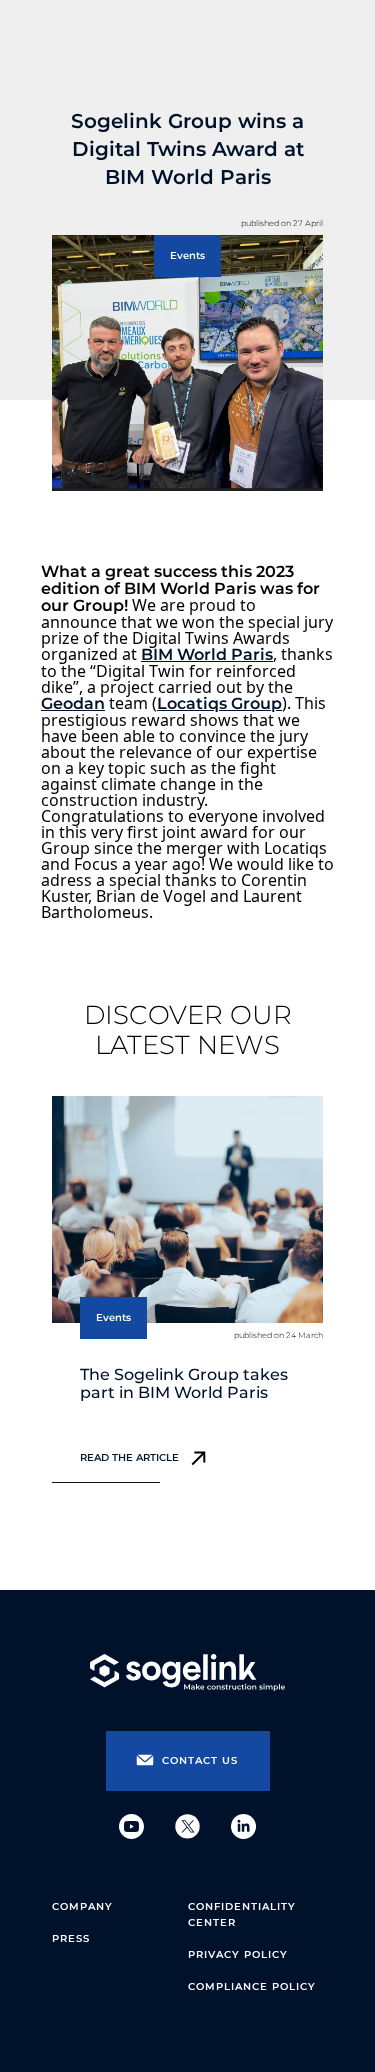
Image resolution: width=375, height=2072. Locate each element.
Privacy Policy (238, 1954)
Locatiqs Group (219, 703)
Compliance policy (252, 1986)
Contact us (200, 1760)
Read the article (129, 1457)
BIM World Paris (207, 654)
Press (71, 1938)
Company (82, 1906)
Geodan (73, 703)
